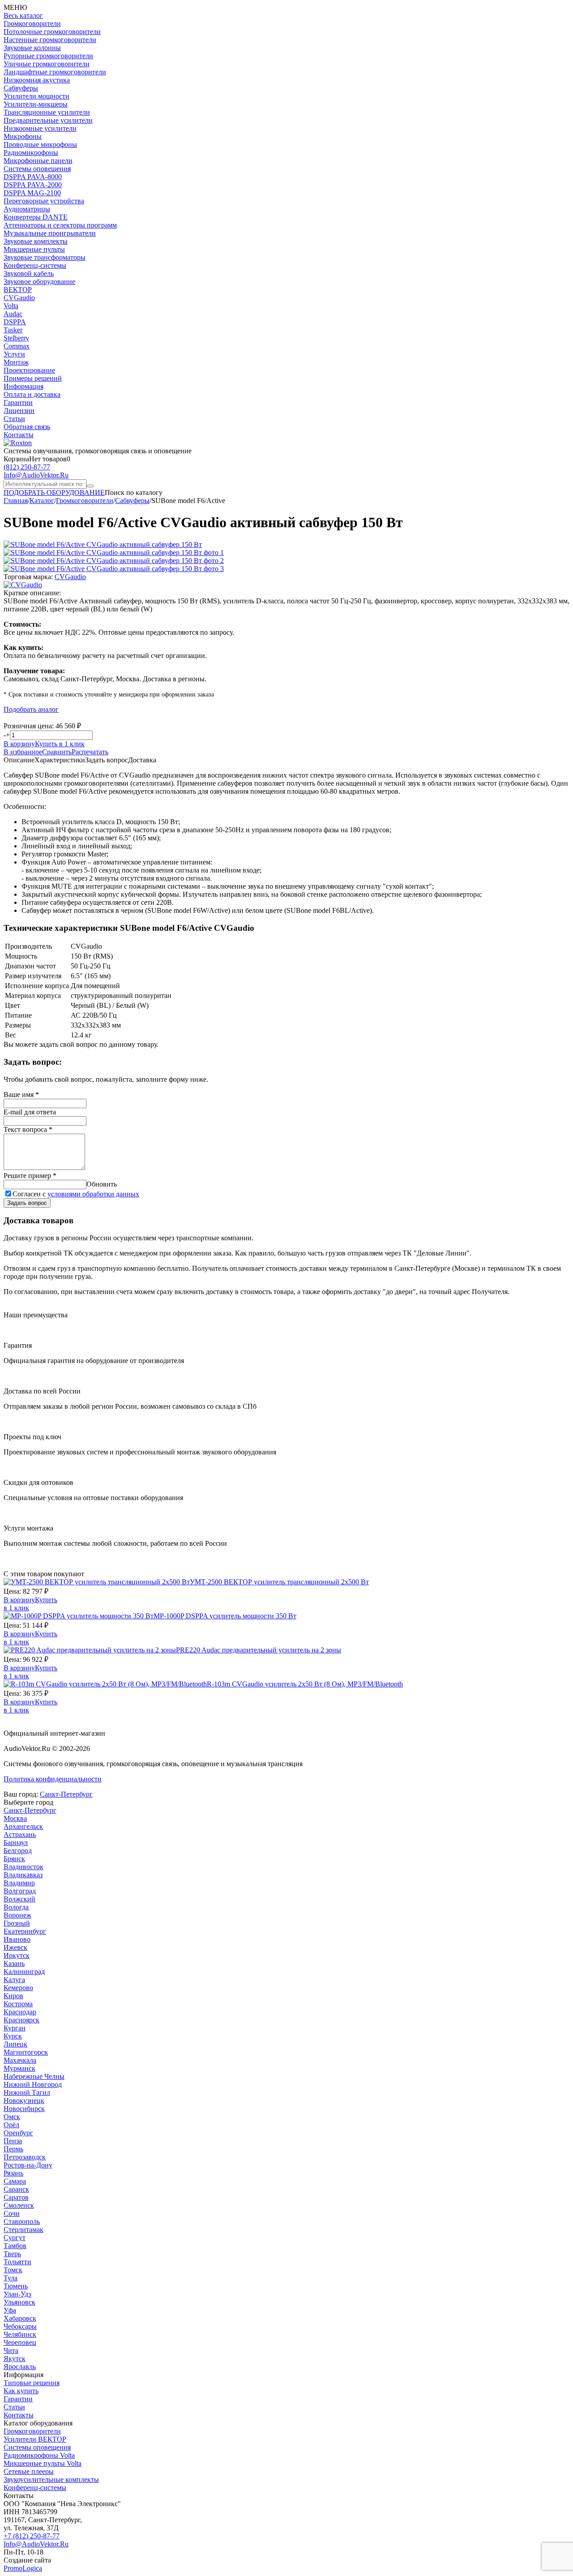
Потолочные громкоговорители (52, 32)
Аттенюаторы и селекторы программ (60, 225)
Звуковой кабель (29, 273)
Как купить (21, 2391)
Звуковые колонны (32, 48)
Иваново (17, 1939)
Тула (11, 2278)
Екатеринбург (25, 1931)
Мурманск (19, 2068)
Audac (13, 314)
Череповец (20, 2342)
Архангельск (23, 1826)
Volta (11, 306)
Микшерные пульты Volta (43, 2463)
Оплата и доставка (32, 394)
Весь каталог (23, 15)
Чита (11, 2350)
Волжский (19, 1899)
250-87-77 (27, 467)
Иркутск (17, 1955)
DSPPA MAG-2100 (32, 193)
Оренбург (18, 2133)
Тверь (12, 2254)
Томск (13, 2270)
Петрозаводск (25, 2157)
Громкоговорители (32, 24)
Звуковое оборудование (39, 282)
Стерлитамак (24, 2230)
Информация (24, 386)
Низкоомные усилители (40, 128)
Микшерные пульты (34, 249)
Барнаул (16, 1843)
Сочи (12, 2213)
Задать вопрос (27, 1203)
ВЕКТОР (18, 290)
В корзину (19, 744)
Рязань (13, 2173)
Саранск (16, 2189)
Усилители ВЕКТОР (35, 2439)
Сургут (15, 2238)
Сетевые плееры (29, 2471)
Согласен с (76, 1194)
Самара (15, 2181)
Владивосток (24, 1867)
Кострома (18, 2004)
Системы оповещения (37, 169)
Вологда (16, 1907)
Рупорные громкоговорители (48, 56)
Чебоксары (20, 2326)
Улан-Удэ (17, 2294)
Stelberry (16, 338)
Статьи (14, 419)
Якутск (15, 2359)
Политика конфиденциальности (53, 1779)
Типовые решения (32, 2383)
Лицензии (19, 411)
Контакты (19, 435)
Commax (17, 346)
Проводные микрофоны (40, 144)
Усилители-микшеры (36, 104)
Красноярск (21, 2020)
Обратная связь (27, 427)
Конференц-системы (35, 265)
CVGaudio (19, 298)
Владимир (19, 1883)
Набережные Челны (34, 2076)
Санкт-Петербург (66, 1794)
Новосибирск (24, 2109)
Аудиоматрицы (27, 209)
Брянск (14, 1859)
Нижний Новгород (33, 2084)
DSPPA (15, 322)
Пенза (13, 2141)
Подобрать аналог (31, 709)
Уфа (10, 2310)
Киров (13, 1996)
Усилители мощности (36, 96)
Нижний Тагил (27, 2092)
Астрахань (20, 1834)
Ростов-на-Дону (28, 2165)
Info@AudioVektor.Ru (36, 475)
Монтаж (16, 362)
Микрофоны (23, 136)
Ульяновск (19, 2302)
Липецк (15, 2044)
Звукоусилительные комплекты (51, 2479)
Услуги (14, 354)
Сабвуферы (21, 88)
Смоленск (19, 2205)
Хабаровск (20, 2318)
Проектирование (29, 370)
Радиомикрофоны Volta (39, 2455)
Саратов (16, 2197)
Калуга (14, 1980)
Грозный (17, 1923)
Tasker (13, 330)
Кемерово (18, 1988)
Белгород (18, 1851)
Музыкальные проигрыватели (50, 233)
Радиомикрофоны (31, 153)
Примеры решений (33, 378)
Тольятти (17, 2262)
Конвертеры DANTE (36, 217)
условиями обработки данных (93, 1194)
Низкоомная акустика (37, 80)
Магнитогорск (26, 2052)
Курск (13, 2036)
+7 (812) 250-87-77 (32, 2536)
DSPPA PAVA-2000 (33, 185)
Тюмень (16, 2286)
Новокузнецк (24, 2101)
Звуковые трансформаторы (45, 257)
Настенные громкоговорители (50, 40)
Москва (15, 1818)
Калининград (24, 1972)
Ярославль (20, 2367)
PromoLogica (23, 2568)
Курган (15, 2028)
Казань (14, 1963)
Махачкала (20, 2060)
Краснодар (20, 2012)
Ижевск (15, 1947)
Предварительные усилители (48, 120)
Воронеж (17, 1915)
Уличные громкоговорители (47, 64)
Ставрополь (22, 2221)
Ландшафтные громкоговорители (55, 72)
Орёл (11, 2125)
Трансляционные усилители (47, 112)
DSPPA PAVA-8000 (33, 177)
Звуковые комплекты (36, 241)
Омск (12, 2117)
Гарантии (18, 402)
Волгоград (20, 1891)
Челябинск (20, 2334)
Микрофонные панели (38, 161)
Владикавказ (23, 1875)
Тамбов (15, 2246)
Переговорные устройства (44, 201)
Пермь (13, 2149)
